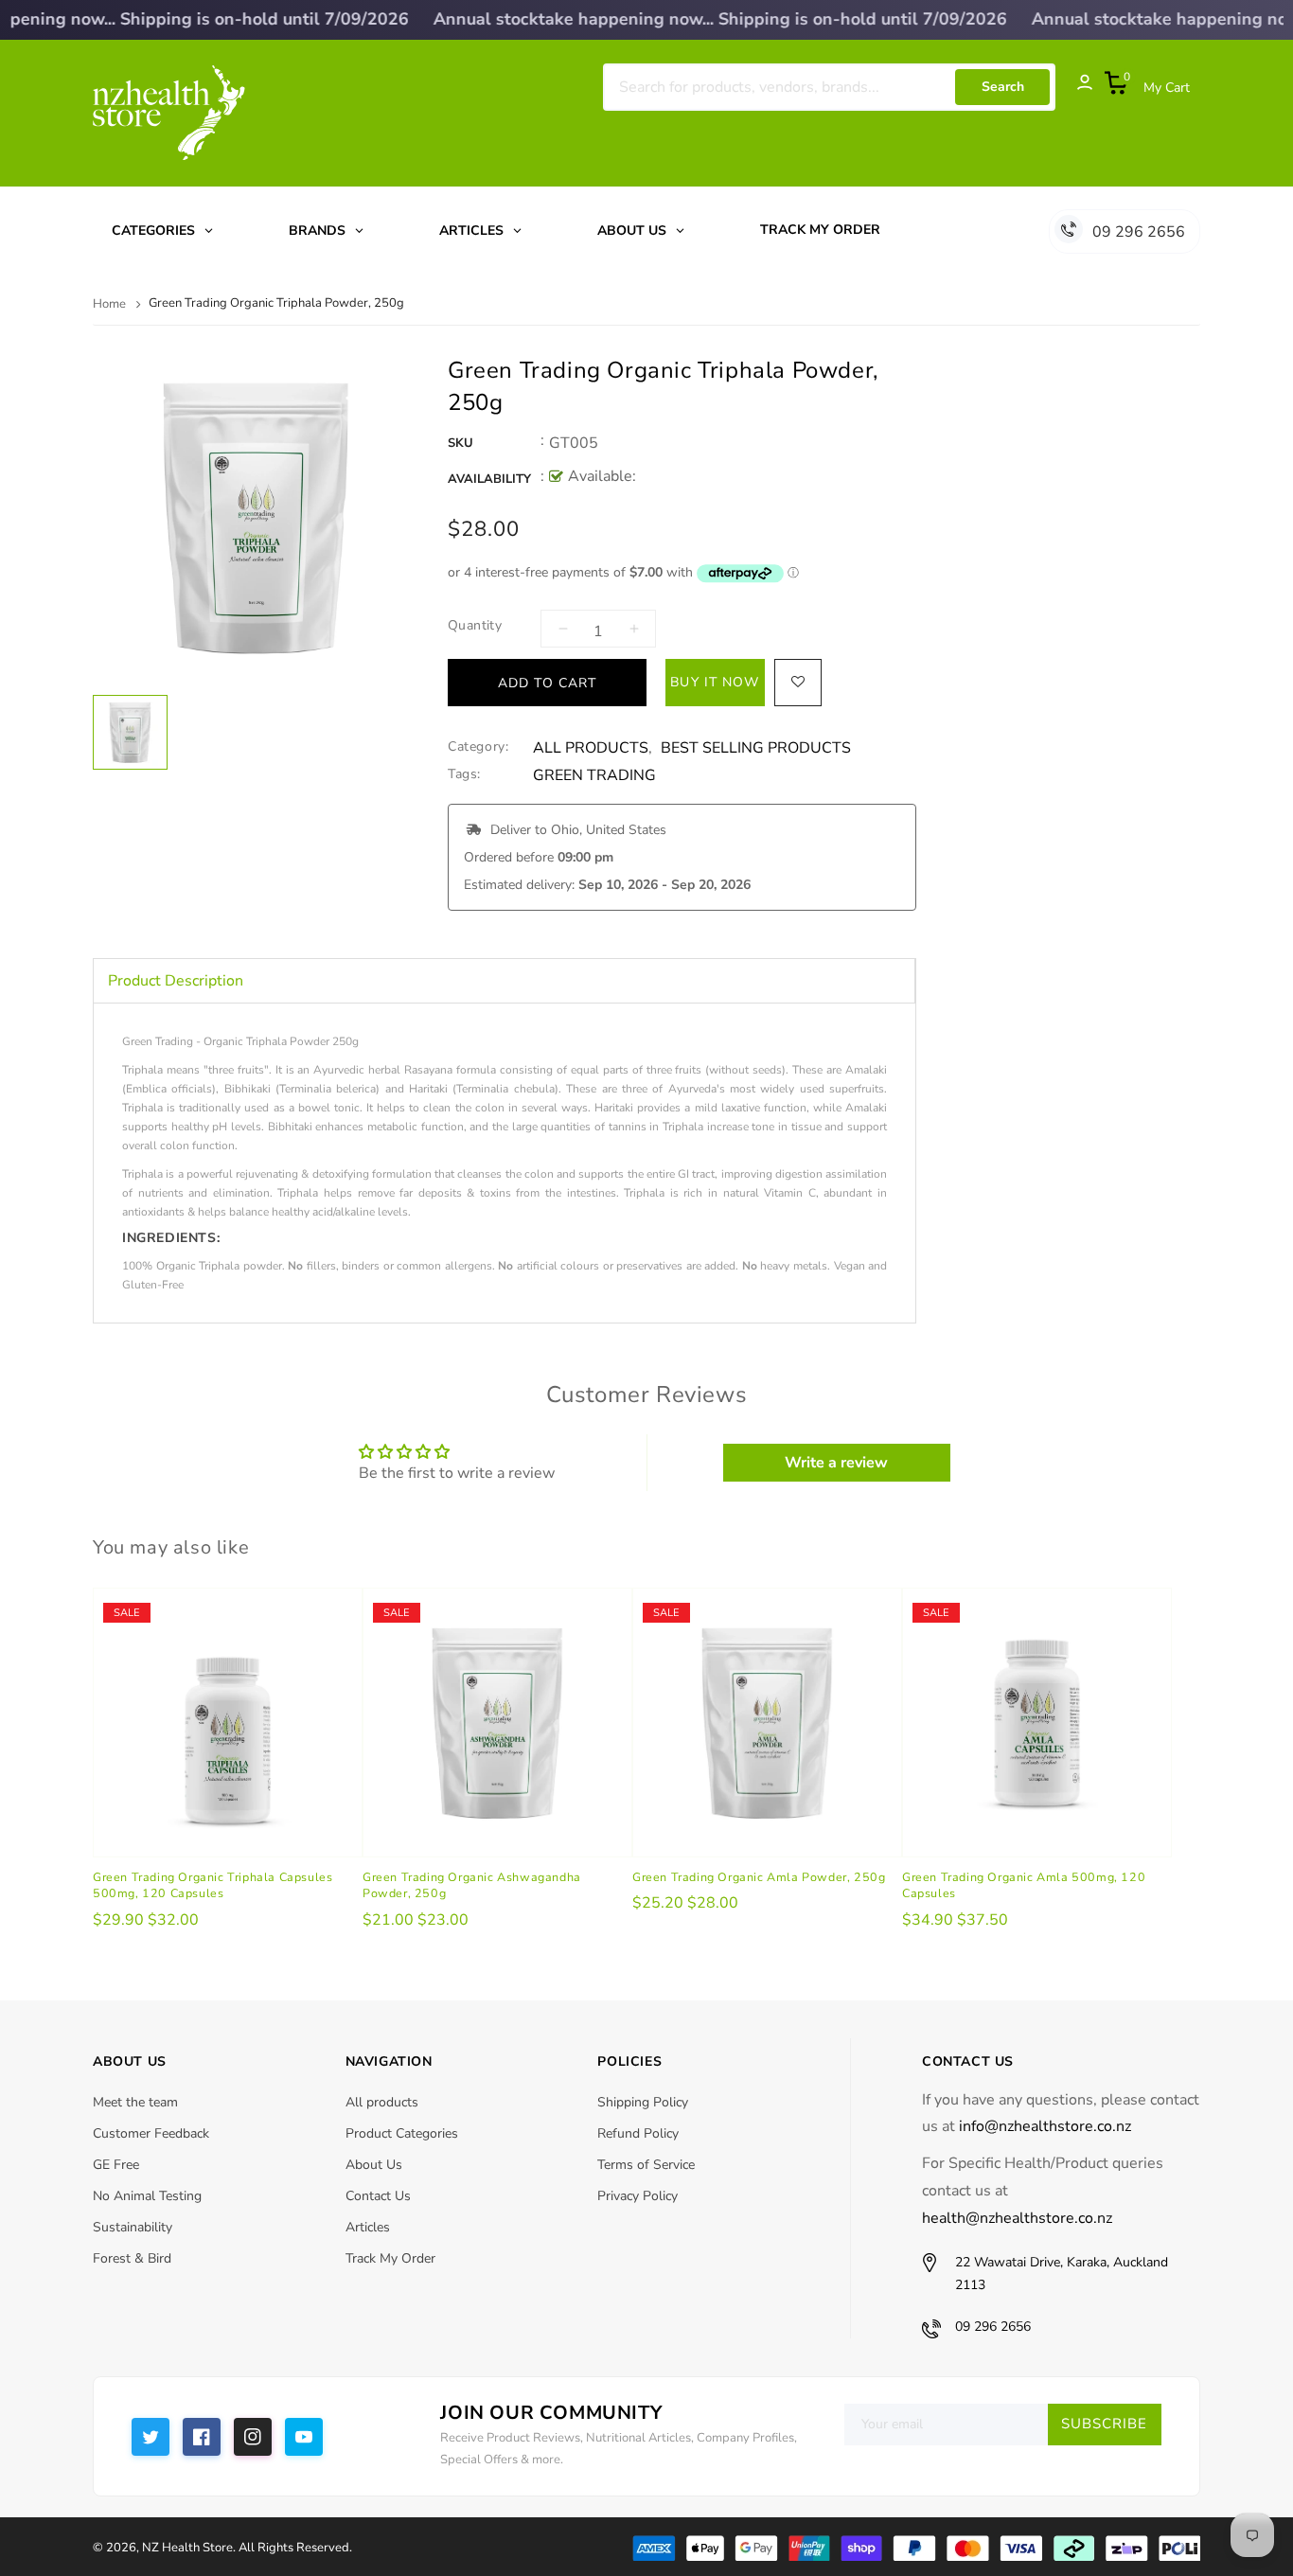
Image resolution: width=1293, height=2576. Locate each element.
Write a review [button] (836, 1463)
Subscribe (1104, 2424)
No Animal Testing (147, 2196)
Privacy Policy (638, 2196)
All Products (591, 748)
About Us (374, 2165)
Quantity (475, 625)
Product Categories (402, 2133)
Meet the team (135, 2102)
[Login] (1075, 87)
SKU (461, 443)
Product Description (176, 981)
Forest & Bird (132, 2258)
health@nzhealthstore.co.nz (1017, 2218)
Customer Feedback (151, 2133)
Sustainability (133, 2227)
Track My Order (390, 2258)
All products (382, 2102)
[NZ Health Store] (916, 2546)
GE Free (116, 2165)
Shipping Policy (643, 2102)
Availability (489, 479)
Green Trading (594, 776)
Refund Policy (638, 2133)
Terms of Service (646, 2165)
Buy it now (715, 682)
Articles (368, 2227)
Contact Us (378, 2196)
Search (1003, 87)
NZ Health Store (187, 2548)
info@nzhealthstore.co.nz (1045, 2126)
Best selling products (756, 748)
